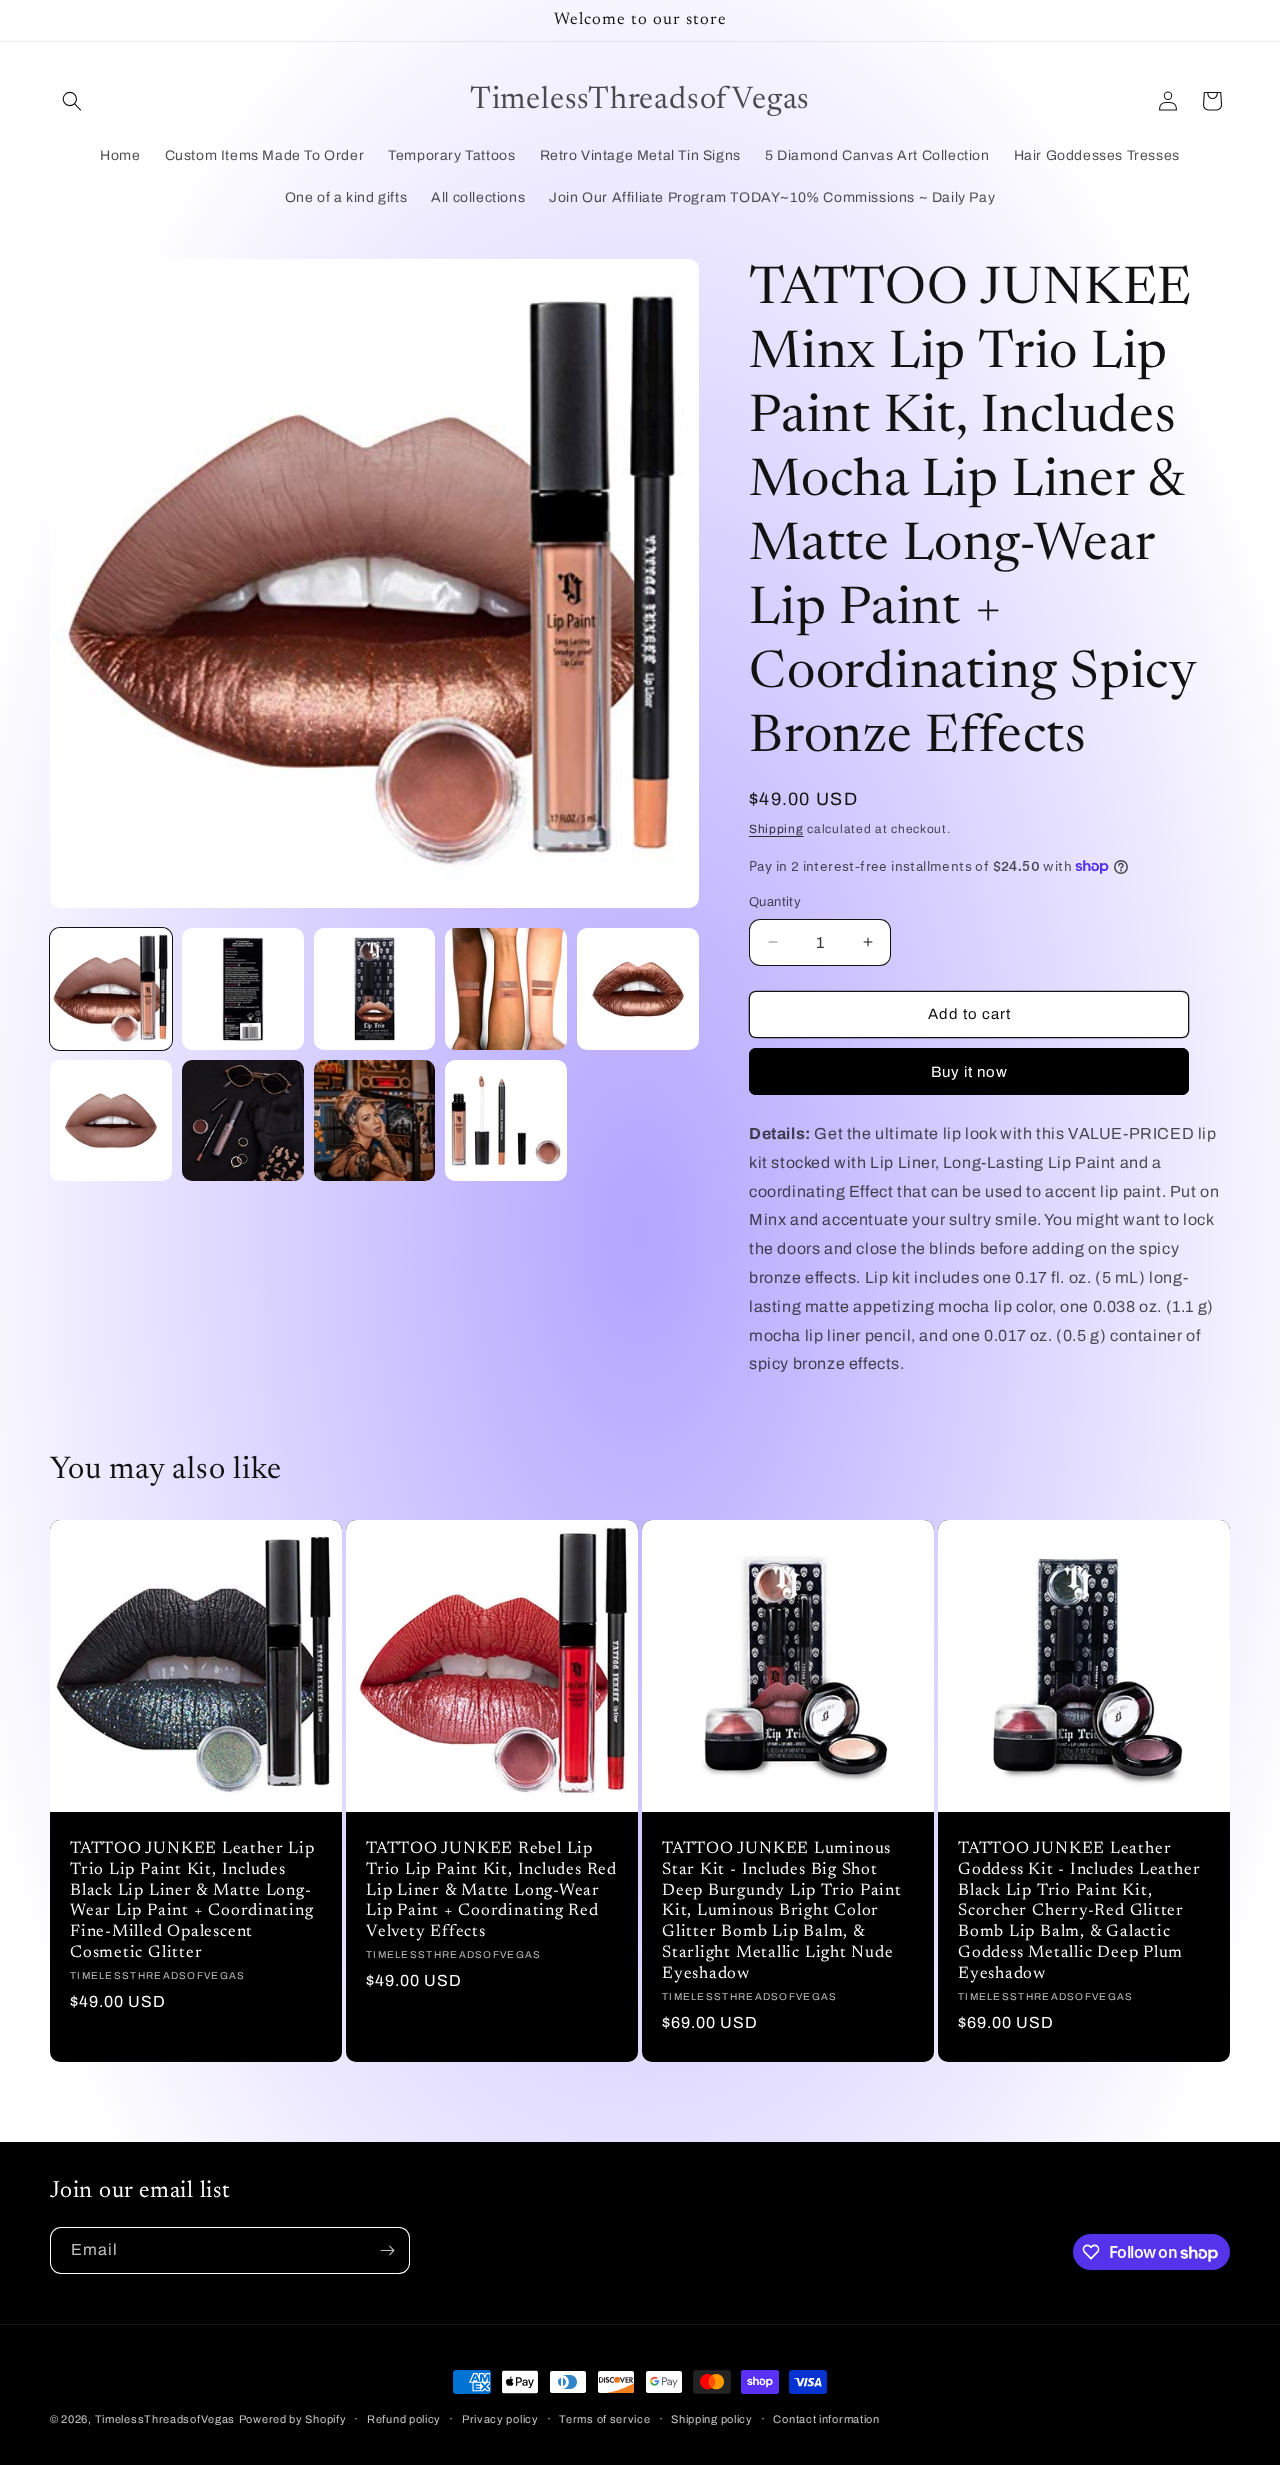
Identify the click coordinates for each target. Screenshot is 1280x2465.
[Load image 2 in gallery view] (243, 989)
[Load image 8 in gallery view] (375, 1121)
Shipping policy (712, 2419)
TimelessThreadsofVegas (165, 2419)
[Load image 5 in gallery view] (638, 989)
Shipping (776, 829)
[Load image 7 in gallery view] (243, 1121)
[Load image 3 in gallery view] (375, 989)
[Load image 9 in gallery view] (506, 1121)
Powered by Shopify (293, 2419)
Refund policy (404, 2419)
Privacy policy (500, 2419)
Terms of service (604, 2419)
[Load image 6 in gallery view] (111, 1121)
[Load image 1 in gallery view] (111, 989)
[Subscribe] (387, 2250)
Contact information (826, 2419)
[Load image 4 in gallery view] (506, 989)
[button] (72, 101)
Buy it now (969, 1072)
